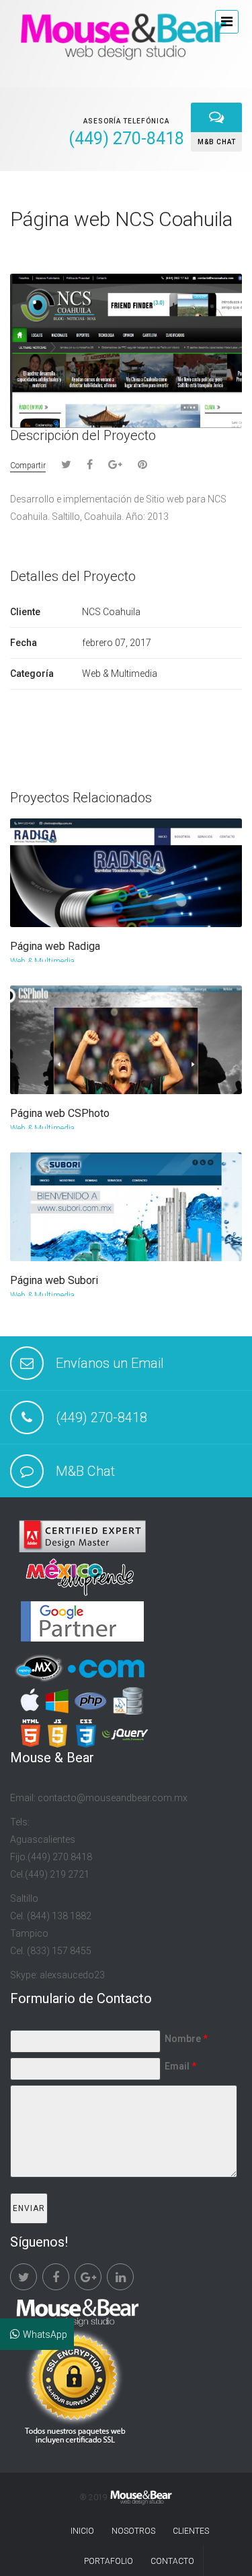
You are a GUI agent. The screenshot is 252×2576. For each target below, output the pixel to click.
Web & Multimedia (42, 961)
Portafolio (109, 2561)
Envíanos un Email (110, 1363)
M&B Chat (85, 1471)
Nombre (186, 2039)
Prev (211, 257)
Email (180, 2066)
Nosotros (133, 2531)
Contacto (172, 2561)
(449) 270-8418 (101, 1417)
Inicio (82, 2531)
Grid (186, 256)
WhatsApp (45, 2334)
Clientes (191, 2531)
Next (233, 257)
